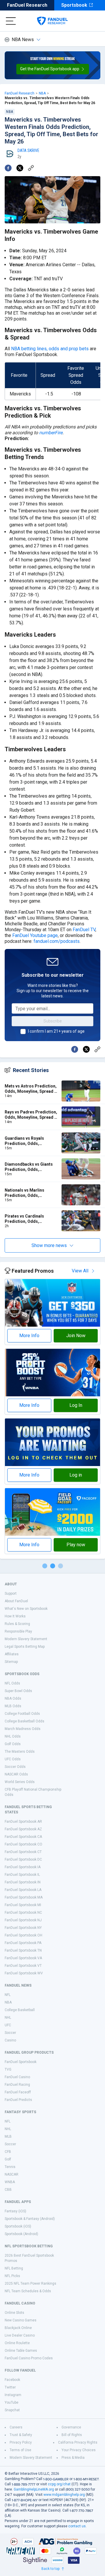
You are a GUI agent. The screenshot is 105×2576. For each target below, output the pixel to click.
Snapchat (12, 2410)
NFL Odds (12, 1683)
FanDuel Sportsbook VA (23, 1958)
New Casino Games (21, 2320)
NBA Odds (13, 1698)
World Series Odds (20, 1782)
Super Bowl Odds (18, 1691)
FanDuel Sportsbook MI (23, 1905)
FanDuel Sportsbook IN (23, 1882)
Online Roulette (17, 2343)
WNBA (10, 2182)
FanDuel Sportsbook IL (22, 1875)
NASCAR (12, 2174)
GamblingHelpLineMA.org (34, 2489)
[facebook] (8, 168)
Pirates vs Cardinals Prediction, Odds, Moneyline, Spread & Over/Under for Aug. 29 (27, 1219)
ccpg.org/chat (59, 2484)
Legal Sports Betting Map (25, 1647)
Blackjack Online (18, 2328)
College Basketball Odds (24, 1721)
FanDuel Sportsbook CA (23, 1837)
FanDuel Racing (17, 2085)
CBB (8, 2190)
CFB (8, 2152)
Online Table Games (21, 2351)
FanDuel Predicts (18, 2100)
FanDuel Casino (17, 2077)
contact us (77, 2526)
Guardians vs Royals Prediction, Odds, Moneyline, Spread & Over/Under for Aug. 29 (27, 1141)
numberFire (51, 433)
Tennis (10, 2167)
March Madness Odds (23, 1729)
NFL (8, 1995)
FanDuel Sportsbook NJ (23, 1920)
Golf (8, 2159)
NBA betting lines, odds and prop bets (50, 349)
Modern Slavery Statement (26, 1639)
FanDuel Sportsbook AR (23, 1822)
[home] (52, 21)
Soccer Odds (15, 1767)
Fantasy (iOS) (15, 2211)
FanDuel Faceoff (18, 2092)
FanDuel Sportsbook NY (23, 1928)
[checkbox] (23, 1032)
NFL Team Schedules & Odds (28, 2291)
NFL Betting (14, 2268)
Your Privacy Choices (79, 2450)
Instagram (13, 2395)
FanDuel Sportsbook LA (23, 1890)
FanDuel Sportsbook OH (23, 1935)
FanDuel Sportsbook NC (23, 1913)
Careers (16, 2427)
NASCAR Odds (16, 1774)
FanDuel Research (27, 5)
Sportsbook (74, 5)
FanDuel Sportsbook (21, 2062)
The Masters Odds (20, 1752)
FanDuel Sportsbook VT (23, 1966)
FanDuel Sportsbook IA (23, 1867)
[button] (53, 69)
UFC (8, 2025)
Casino (10, 2040)
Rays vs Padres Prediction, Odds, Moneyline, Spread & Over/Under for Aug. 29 (31, 1115)
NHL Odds (13, 1736)
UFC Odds (13, 1759)
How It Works (15, 1616)
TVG (8, 2069)
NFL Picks (12, 2276)
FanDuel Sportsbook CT (23, 1852)
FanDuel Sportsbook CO (23, 1844)
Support (11, 1593)
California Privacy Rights (78, 2442)
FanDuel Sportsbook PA (23, 1943)
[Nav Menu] (11, 21)
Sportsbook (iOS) (18, 2226)
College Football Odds (22, 1714)
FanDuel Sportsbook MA (24, 1897)
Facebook (12, 2380)
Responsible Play (18, 1631)
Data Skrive (28, 150)
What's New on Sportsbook (26, 1609)
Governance (71, 2427)
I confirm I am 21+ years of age (56, 1031)
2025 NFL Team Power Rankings (30, 2283)
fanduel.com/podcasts (57, 941)
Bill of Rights (72, 2435)
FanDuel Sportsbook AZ (23, 1829)
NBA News (23, 40)
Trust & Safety (21, 2435)
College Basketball (20, 2010)
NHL (8, 2018)
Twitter (10, 2387)
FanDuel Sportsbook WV (24, 1973)
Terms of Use (20, 2450)
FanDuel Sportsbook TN (23, 1950)
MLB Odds (13, 1706)
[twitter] (20, 168)
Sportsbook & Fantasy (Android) (30, 2219)
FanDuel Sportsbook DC (23, 1859)
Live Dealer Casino (20, 2335)
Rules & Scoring (17, 1624)
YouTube (12, 2402)
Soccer (10, 2033)
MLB (8, 2137)
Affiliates (12, 1654)
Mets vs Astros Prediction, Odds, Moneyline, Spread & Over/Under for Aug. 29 (31, 1089)
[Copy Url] (31, 168)
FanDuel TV (84, 930)
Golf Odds (13, 1744)
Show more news (49, 1245)
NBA (42, 93)
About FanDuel (16, 1601)
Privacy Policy (21, 2442)
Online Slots (14, 2313)
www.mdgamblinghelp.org (64, 2495)
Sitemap (11, 1662)
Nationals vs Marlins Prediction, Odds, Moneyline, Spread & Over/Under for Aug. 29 (27, 1193)
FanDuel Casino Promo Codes (29, 2358)
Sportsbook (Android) (21, 2234)
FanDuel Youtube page (35, 935)
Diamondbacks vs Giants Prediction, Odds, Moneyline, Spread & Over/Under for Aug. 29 (29, 1167)
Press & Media (73, 2458)
